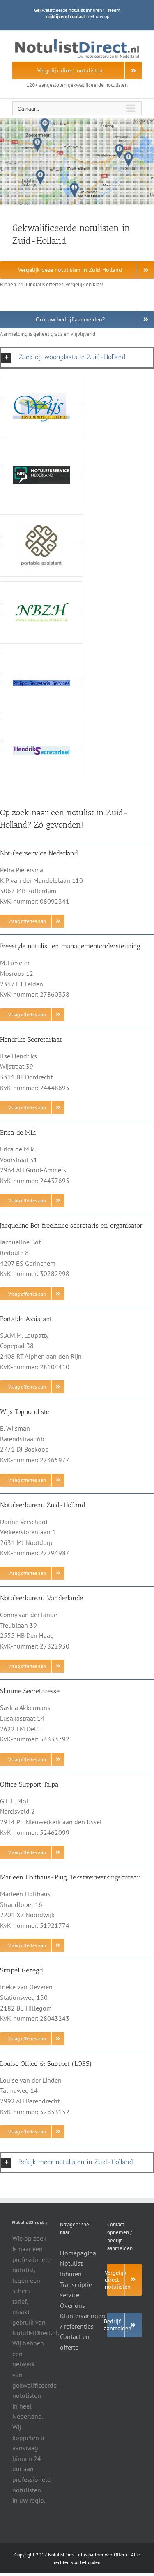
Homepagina (78, 2253)
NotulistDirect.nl (65, 2555)
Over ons (72, 2305)
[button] (77, 357)
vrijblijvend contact (65, 16)
